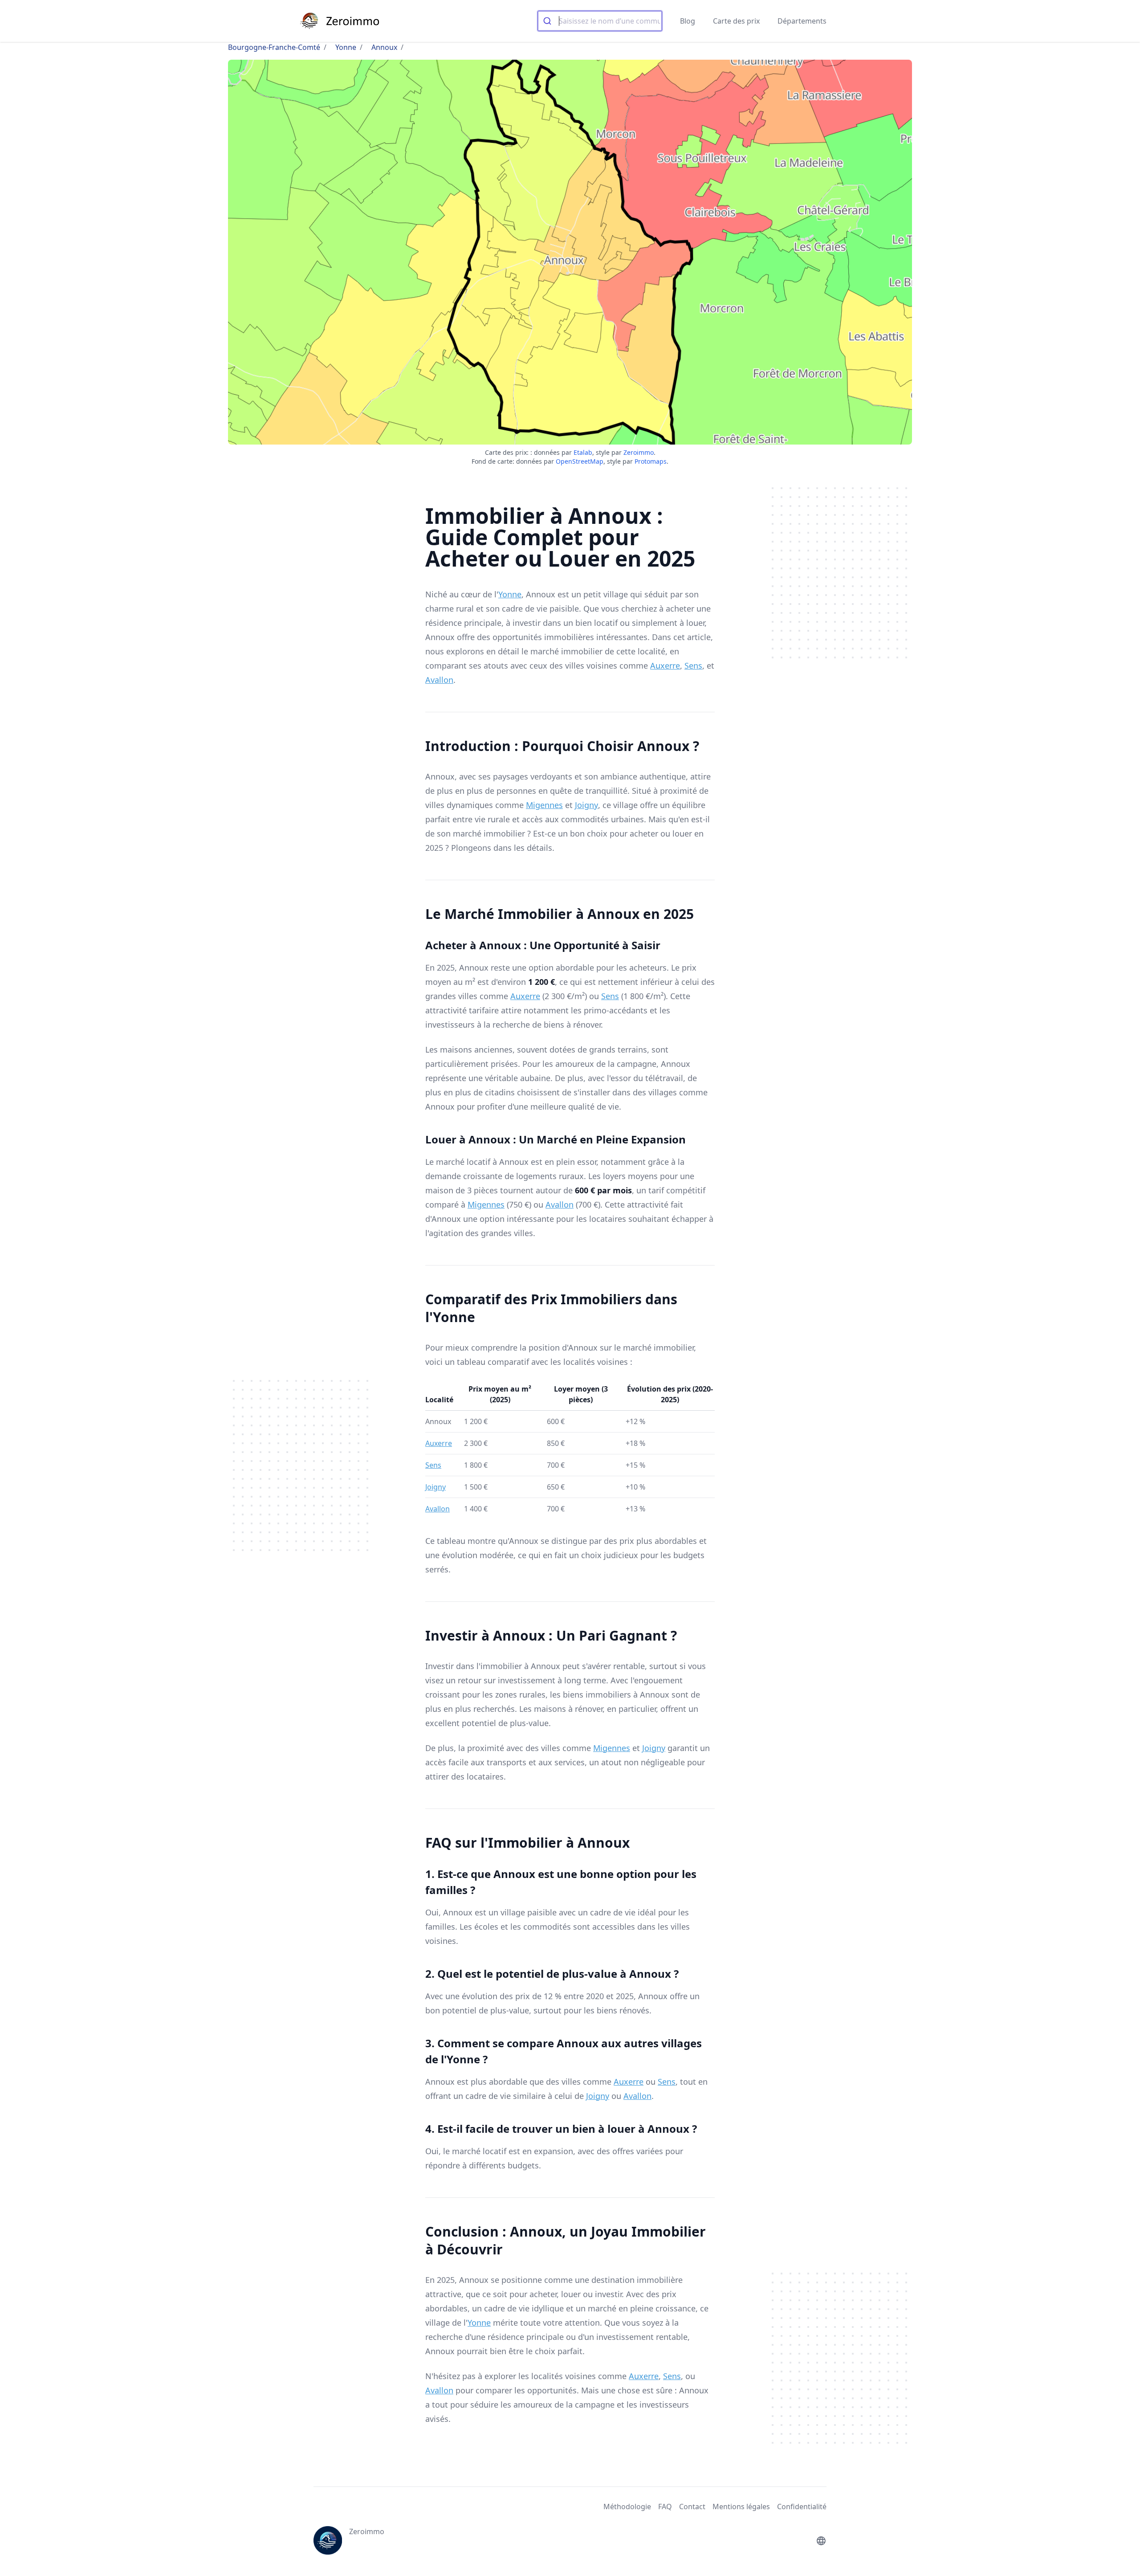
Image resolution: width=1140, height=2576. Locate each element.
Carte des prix (736, 21)
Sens (693, 665)
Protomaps (651, 461)
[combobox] (600, 21)
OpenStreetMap (580, 461)
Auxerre (665, 665)
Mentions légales (741, 2507)
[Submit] (548, 21)
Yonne (346, 47)
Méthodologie (627, 2507)
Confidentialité (802, 2507)
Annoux (384, 47)
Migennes (544, 805)
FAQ (665, 2507)
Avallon (439, 680)
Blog (688, 21)
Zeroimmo (639, 452)
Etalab (583, 452)
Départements (802, 21)
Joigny (586, 805)
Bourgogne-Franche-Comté (274, 47)
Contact (692, 2507)
